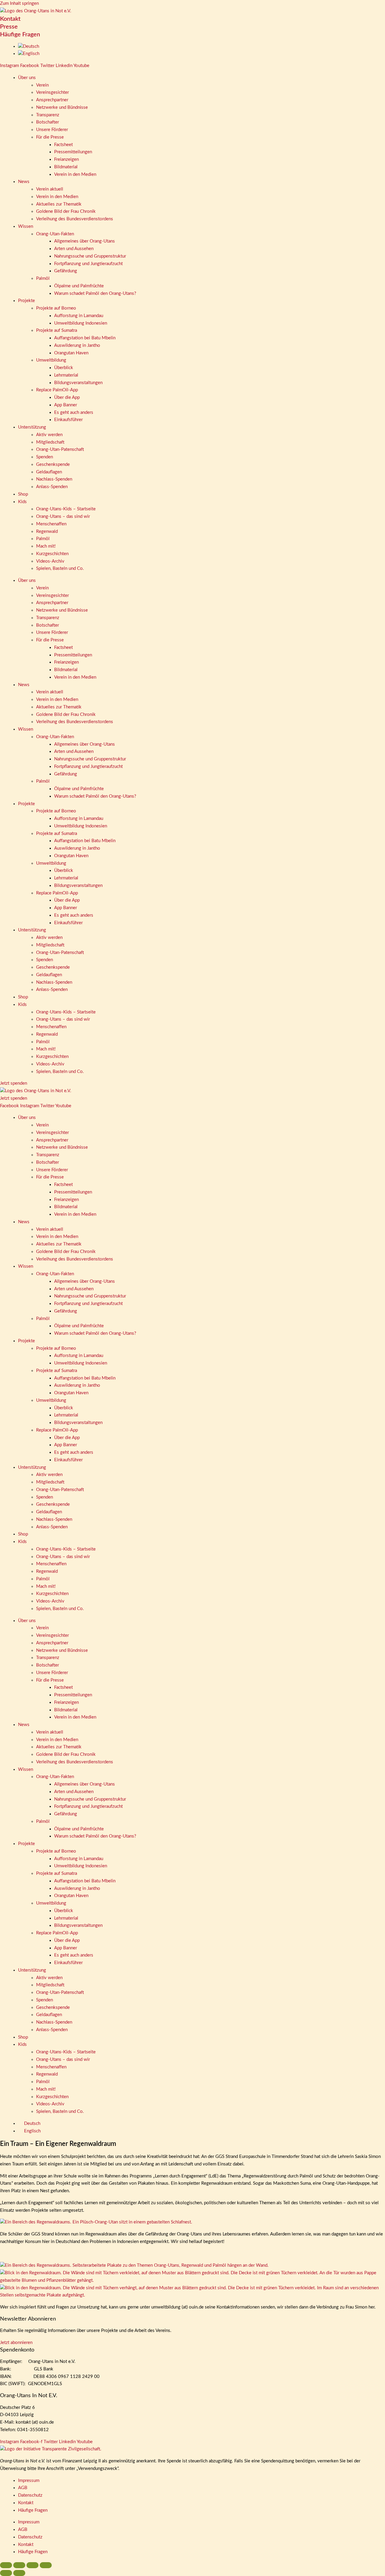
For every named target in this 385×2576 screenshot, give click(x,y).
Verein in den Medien (75, 174)
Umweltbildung (51, 360)
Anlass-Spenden (52, 487)
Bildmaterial (66, 167)
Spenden (45, 457)
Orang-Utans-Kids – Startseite (66, 509)
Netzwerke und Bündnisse (62, 107)
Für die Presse (50, 137)
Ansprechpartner (52, 100)
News (24, 182)
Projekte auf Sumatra (57, 330)
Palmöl (43, 278)
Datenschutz (30, 2495)
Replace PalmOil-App (57, 390)
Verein (42, 85)
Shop (23, 494)
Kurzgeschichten (52, 554)
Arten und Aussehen (74, 249)
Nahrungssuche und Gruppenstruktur (90, 256)
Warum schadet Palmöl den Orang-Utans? (95, 293)
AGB (23, 2488)
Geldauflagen (49, 472)
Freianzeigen (66, 159)
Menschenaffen (51, 524)
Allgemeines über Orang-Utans (85, 241)
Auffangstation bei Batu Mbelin (85, 338)
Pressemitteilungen (73, 152)
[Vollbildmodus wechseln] (19, 2565)
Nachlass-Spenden (54, 479)
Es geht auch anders (74, 413)
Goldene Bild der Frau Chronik (66, 211)
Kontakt (10, 19)
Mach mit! (46, 546)
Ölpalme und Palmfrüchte (79, 286)
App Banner (66, 405)
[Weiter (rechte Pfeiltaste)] (19, 2573)
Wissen (26, 226)
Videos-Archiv (50, 561)
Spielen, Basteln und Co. (60, 568)
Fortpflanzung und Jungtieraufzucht (88, 264)
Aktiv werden (49, 435)
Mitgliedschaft (50, 442)
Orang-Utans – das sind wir (63, 516)
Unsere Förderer (52, 130)
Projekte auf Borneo (56, 308)
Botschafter (48, 122)
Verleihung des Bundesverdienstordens (75, 219)
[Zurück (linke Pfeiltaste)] (6, 2573)
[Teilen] (32, 2565)
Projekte (26, 301)
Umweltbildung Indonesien (81, 323)
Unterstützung (32, 427)
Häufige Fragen (20, 35)
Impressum (29, 2481)
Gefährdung (66, 271)
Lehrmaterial (66, 375)
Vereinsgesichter (52, 92)
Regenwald (47, 532)
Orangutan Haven (71, 353)
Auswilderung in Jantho (77, 345)
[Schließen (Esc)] (46, 2565)
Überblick (64, 368)
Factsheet (63, 145)
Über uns (27, 78)
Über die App (67, 397)
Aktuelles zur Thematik (59, 204)
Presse (9, 27)
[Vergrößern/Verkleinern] (6, 2565)
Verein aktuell (50, 189)
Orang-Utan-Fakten (55, 234)
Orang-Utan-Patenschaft (60, 449)
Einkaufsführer (68, 420)
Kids (22, 502)
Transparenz (48, 115)
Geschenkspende (53, 464)
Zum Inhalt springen (19, 3)
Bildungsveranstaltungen (78, 383)
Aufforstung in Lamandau (79, 316)
